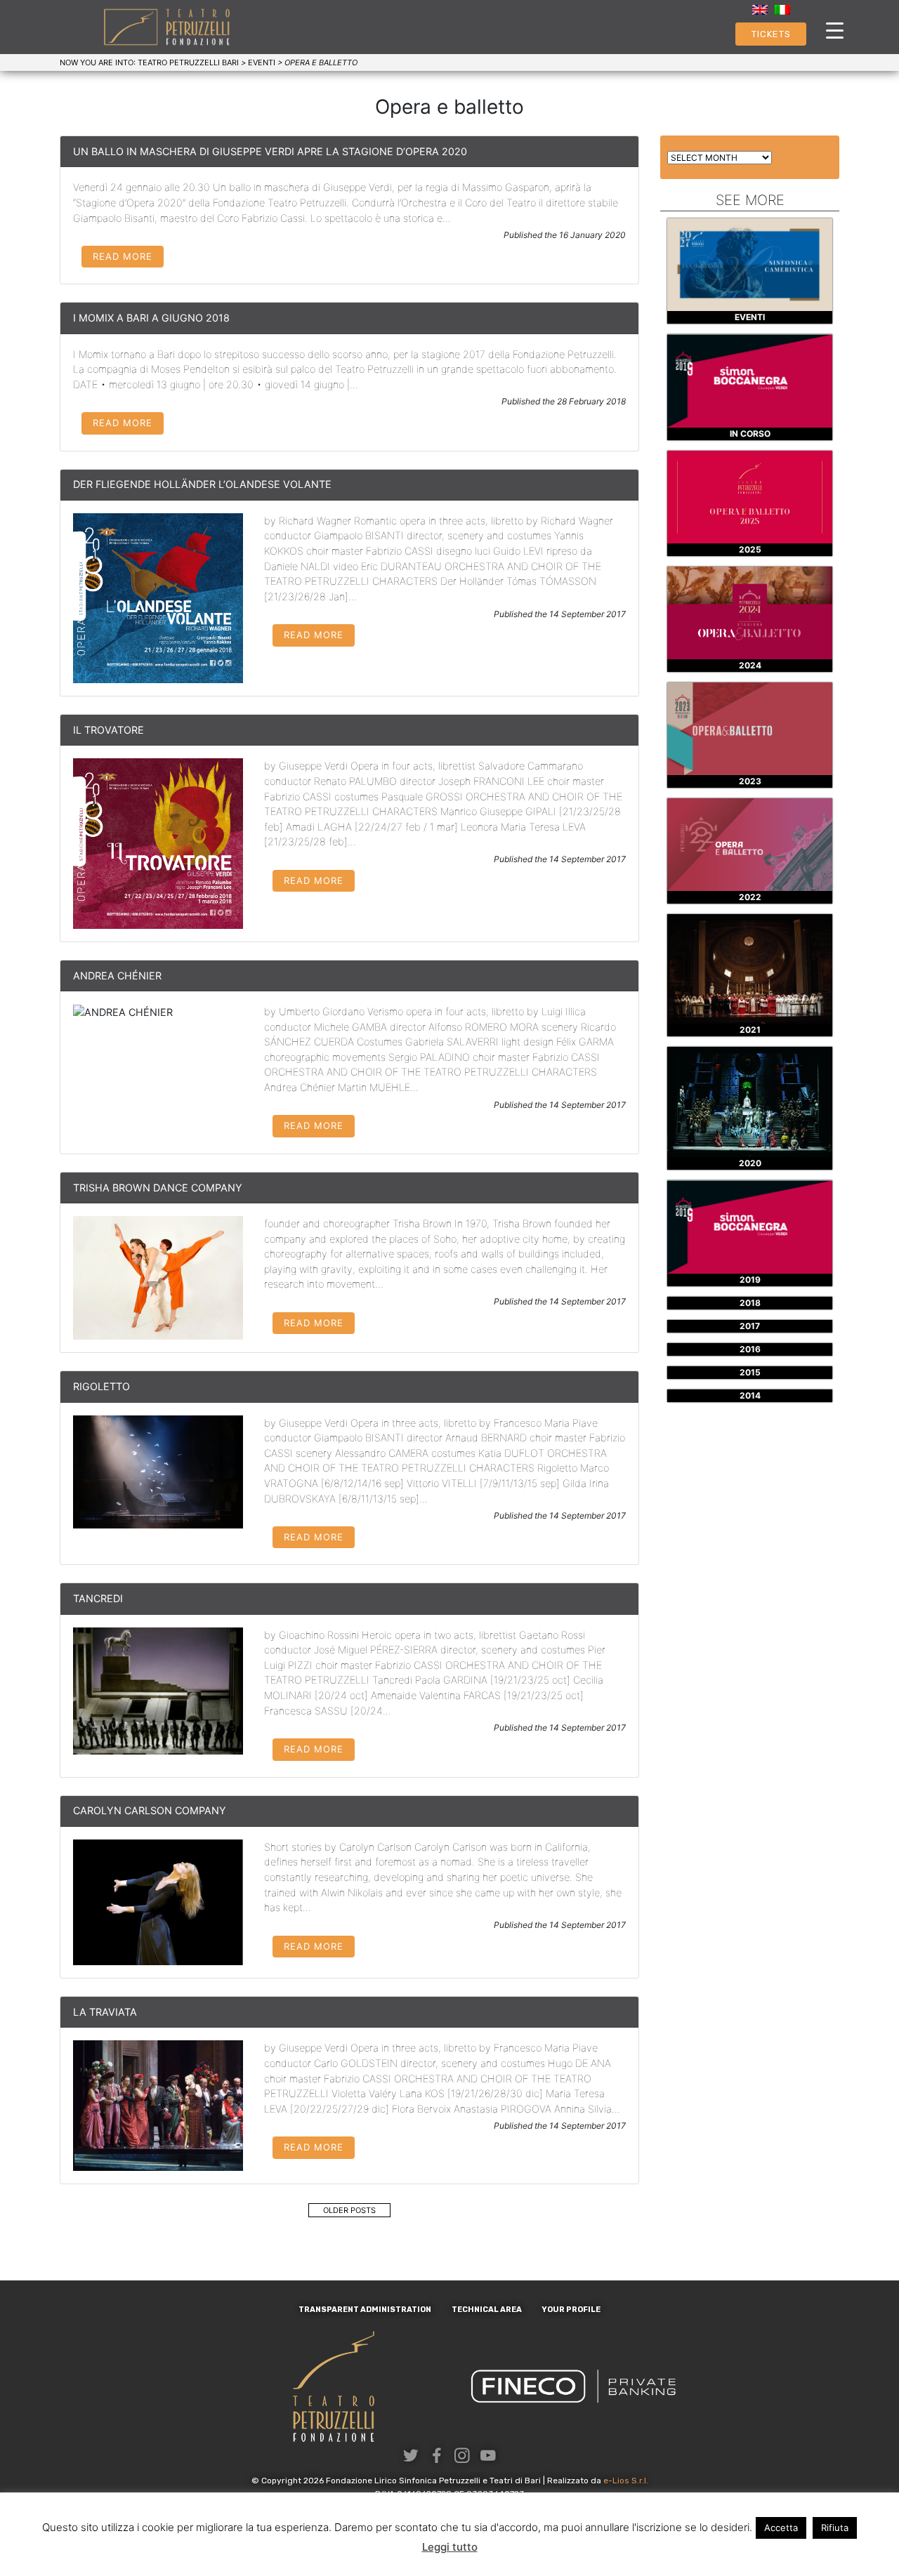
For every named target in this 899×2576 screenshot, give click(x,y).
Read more (123, 256)
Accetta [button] (781, 2528)
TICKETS (771, 34)
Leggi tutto (450, 2547)
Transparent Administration (365, 2310)
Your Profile (571, 2310)
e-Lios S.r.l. (626, 2481)
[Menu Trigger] (835, 30)
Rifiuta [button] (835, 2528)
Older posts (349, 2210)
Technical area (487, 2310)
